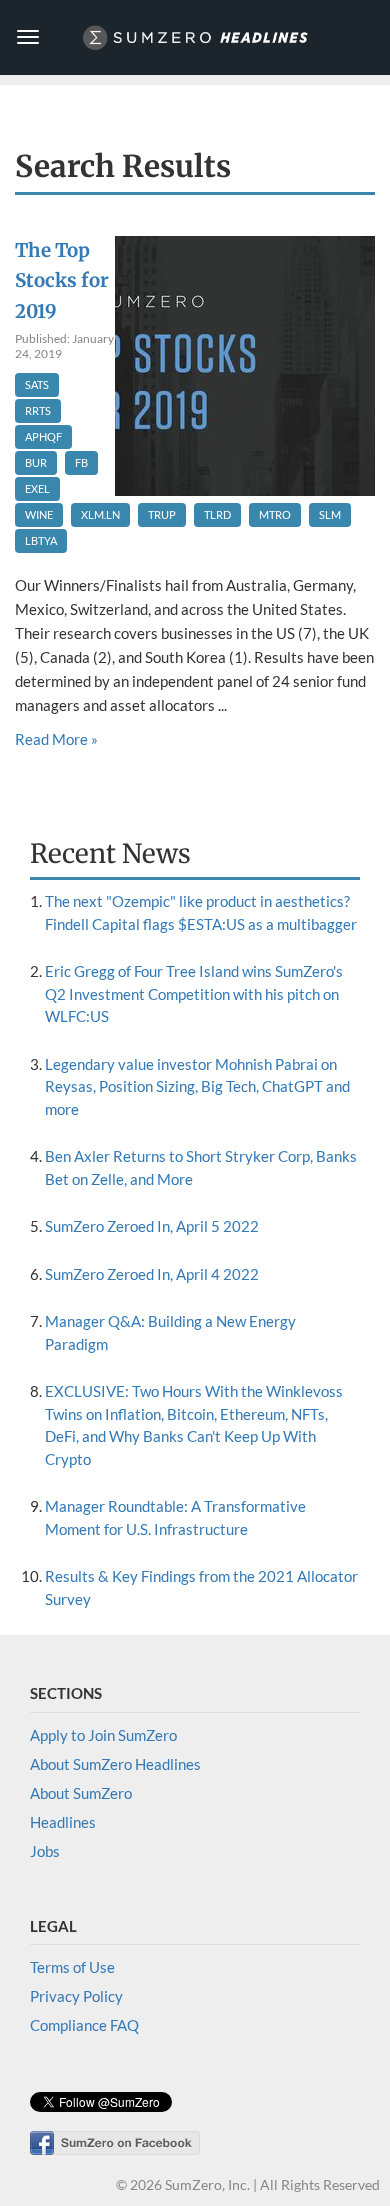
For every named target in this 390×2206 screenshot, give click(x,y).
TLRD (217, 514)
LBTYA (41, 540)
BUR (36, 462)
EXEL (37, 488)
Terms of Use (72, 1967)
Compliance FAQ (84, 2025)
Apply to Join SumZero (103, 1735)
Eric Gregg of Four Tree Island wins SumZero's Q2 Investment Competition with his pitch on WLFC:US (194, 993)
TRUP (162, 514)
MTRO (275, 514)
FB (81, 462)
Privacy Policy (76, 1996)
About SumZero (81, 1793)
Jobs (45, 1851)
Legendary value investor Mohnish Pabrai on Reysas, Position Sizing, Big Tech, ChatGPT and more (197, 1086)
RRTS (38, 410)
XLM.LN (100, 514)
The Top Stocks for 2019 (62, 281)
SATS (37, 384)
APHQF (43, 436)
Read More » (56, 739)
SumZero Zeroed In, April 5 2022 (152, 1226)
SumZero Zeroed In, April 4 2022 (152, 1274)
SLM (330, 514)
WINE (39, 514)
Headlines (63, 1822)
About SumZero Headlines (115, 1764)
